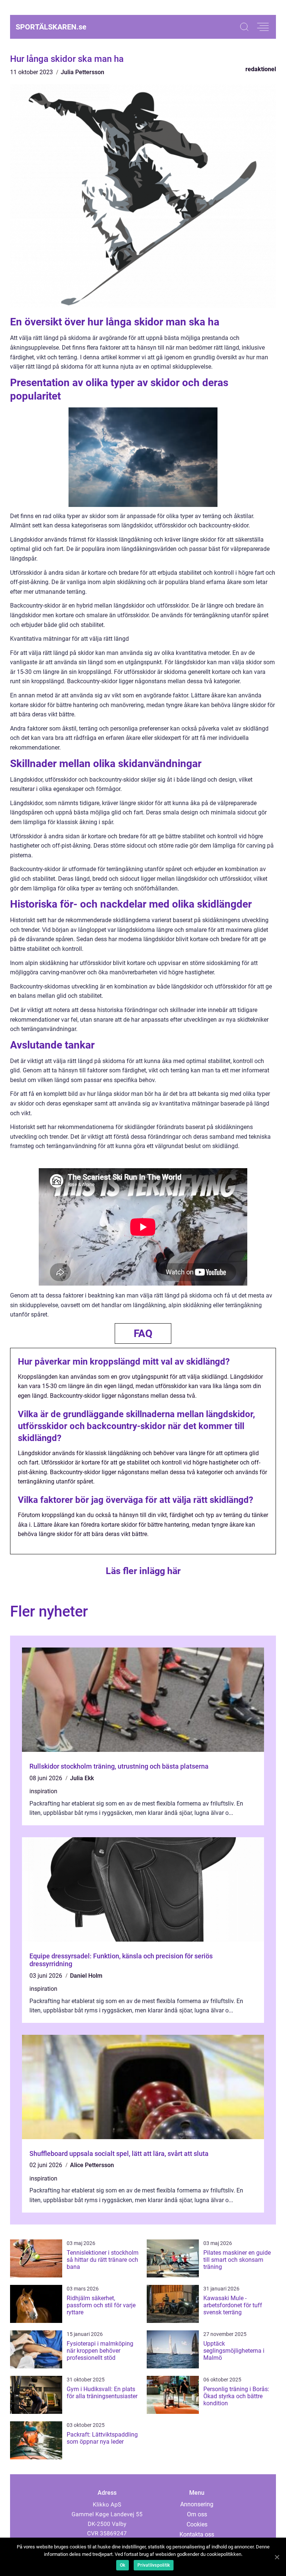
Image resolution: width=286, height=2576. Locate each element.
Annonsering (197, 2504)
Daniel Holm (86, 1976)
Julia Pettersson (82, 72)
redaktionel (261, 69)
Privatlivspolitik (154, 2565)
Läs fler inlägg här (143, 1571)
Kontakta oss (197, 2534)
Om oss (197, 2514)
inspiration (43, 1791)
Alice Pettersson (92, 2165)
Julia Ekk (82, 1778)
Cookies (197, 2524)
